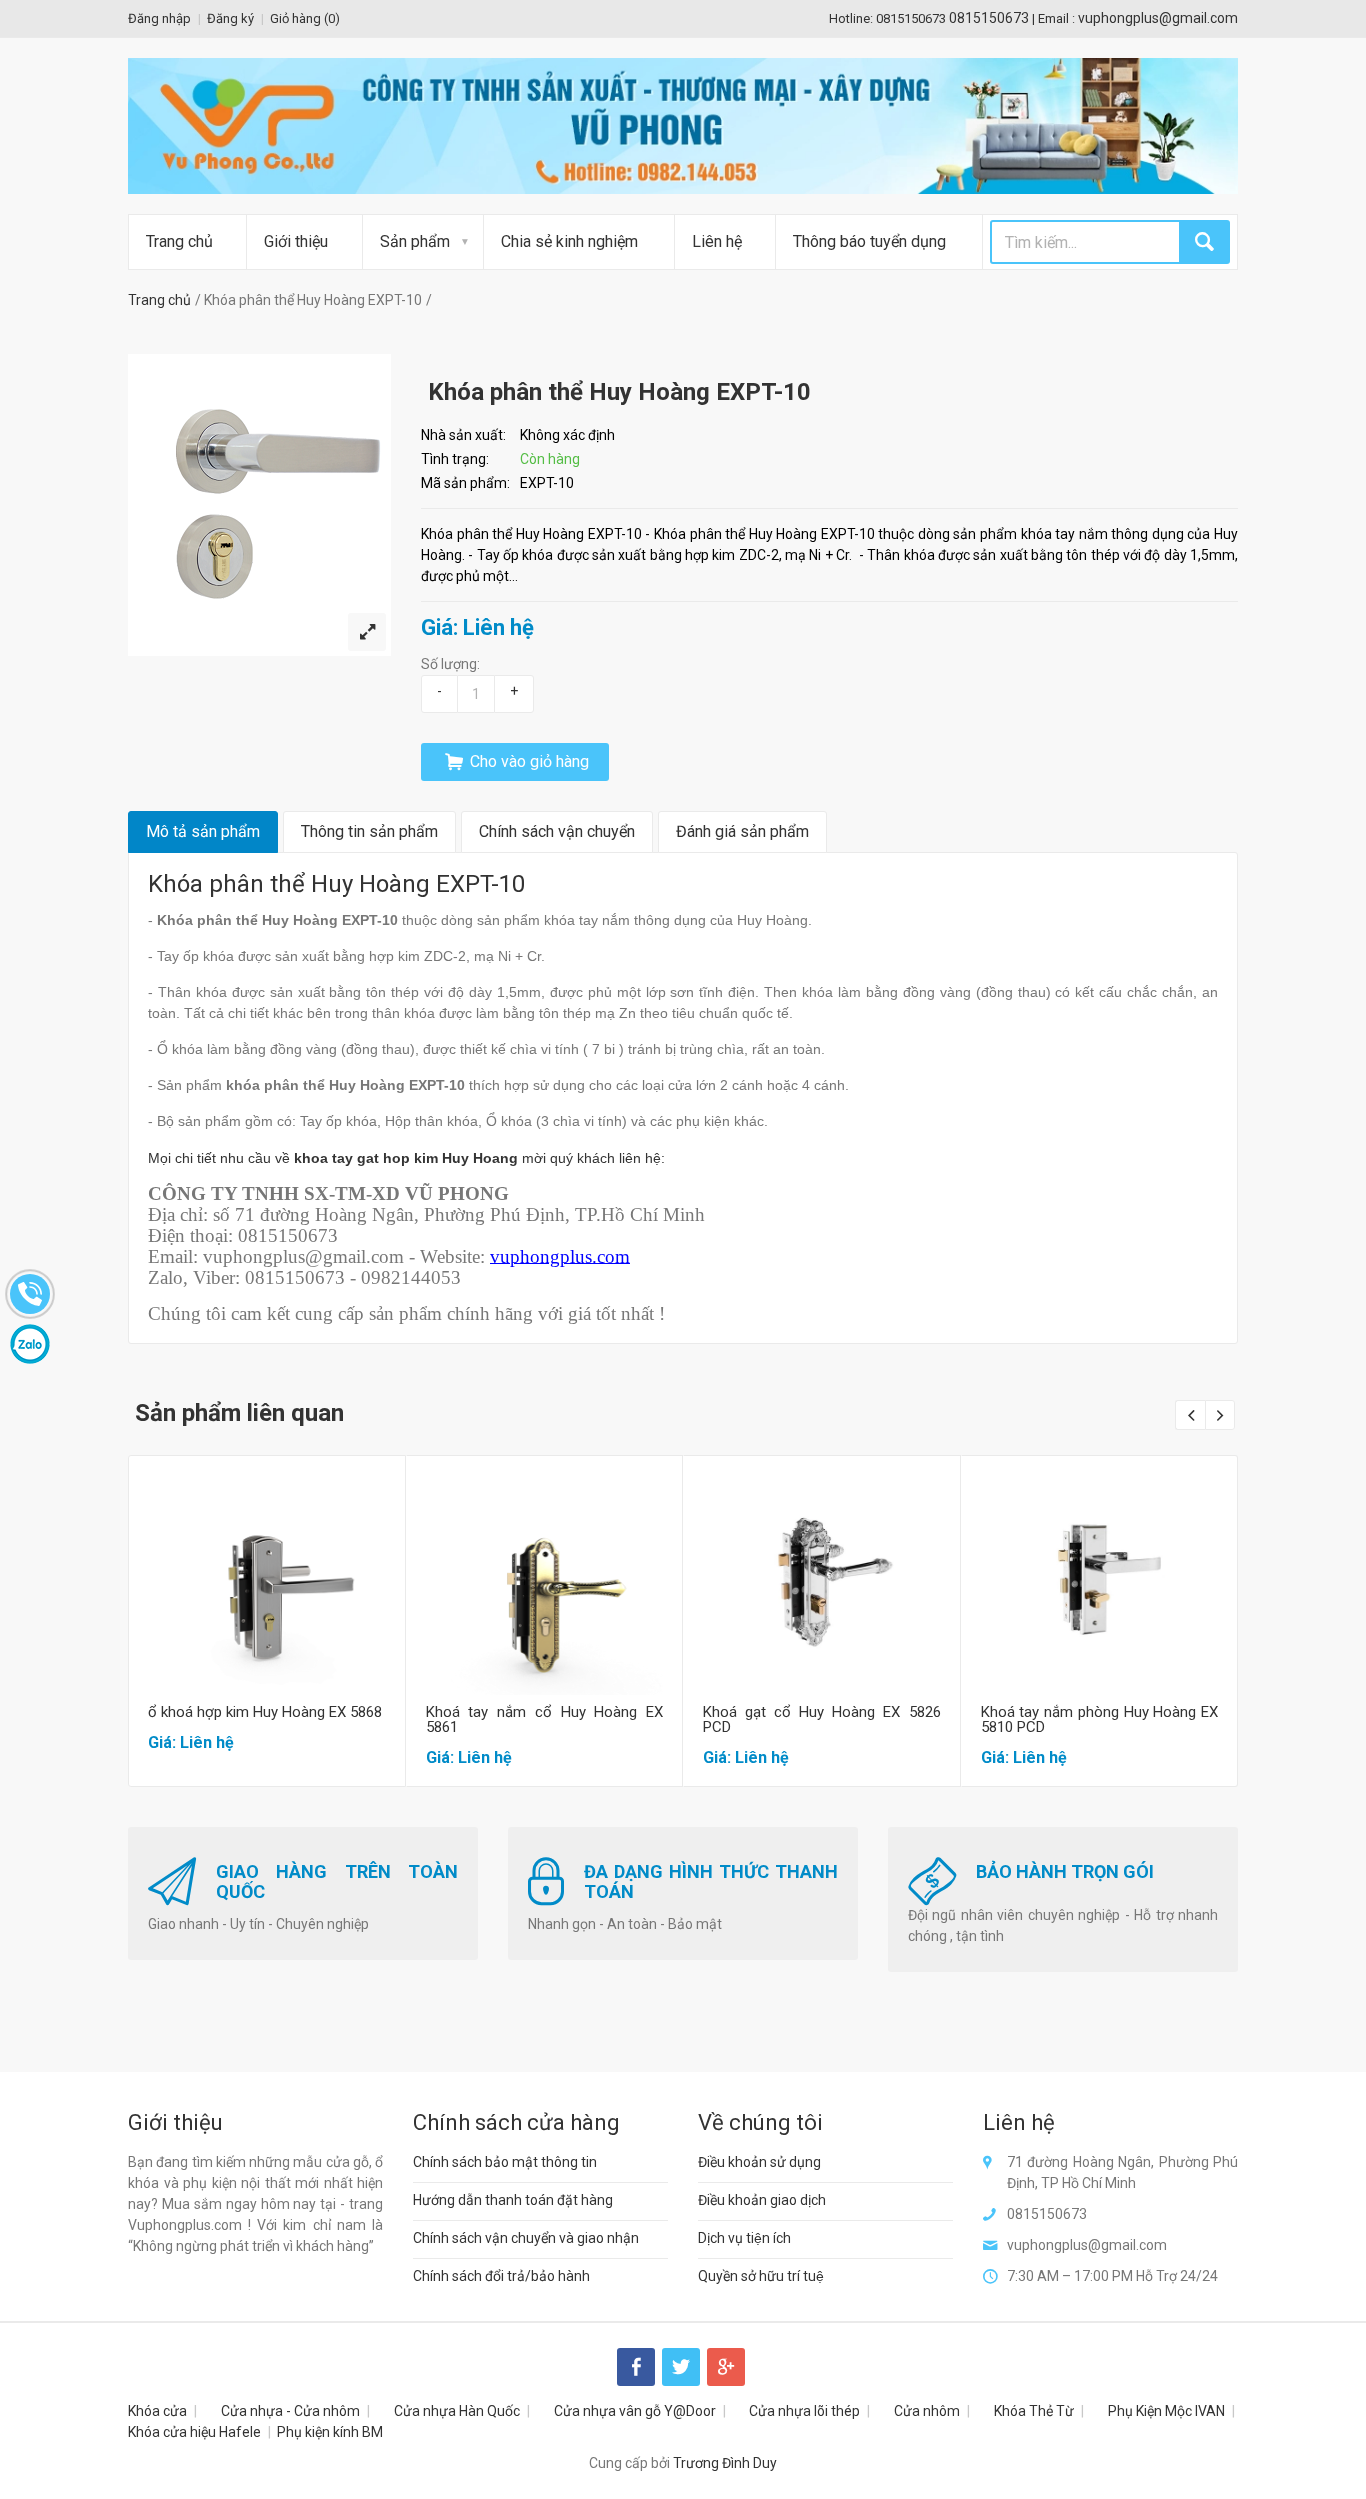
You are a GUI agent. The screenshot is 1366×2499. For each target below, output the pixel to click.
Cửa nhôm (927, 2411)
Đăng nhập (159, 18)
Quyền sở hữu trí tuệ (761, 2276)
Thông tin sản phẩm (369, 831)
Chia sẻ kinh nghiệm (569, 241)
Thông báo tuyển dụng (869, 241)
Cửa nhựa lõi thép (804, 2411)
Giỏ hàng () (305, 18)
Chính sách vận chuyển (557, 831)
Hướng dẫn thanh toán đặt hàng (513, 2200)
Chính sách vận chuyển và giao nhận (526, 2238)
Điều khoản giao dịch (762, 2200)
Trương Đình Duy (725, 2463)
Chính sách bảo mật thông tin (505, 2162)
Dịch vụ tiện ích (744, 2238)
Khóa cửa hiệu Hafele (194, 2432)
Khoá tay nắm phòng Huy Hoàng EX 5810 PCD (1100, 1719)
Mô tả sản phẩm (203, 831)
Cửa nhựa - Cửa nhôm (290, 2411)
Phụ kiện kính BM (330, 2432)
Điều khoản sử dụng (759, 2162)
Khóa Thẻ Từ (1034, 2411)
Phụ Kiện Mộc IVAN (1166, 2411)
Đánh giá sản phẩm (742, 831)
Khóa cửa (157, 2411)
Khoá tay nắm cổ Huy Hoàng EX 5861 (545, 1719)
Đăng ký (230, 18)
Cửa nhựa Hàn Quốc (457, 2411)
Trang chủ (179, 241)
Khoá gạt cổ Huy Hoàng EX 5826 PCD (822, 1719)
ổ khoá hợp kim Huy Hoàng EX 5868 (265, 1712)
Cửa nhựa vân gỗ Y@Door (635, 2411)
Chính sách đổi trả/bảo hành (501, 2276)
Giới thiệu (296, 241)
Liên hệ (717, 241)
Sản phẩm (415, 241)
